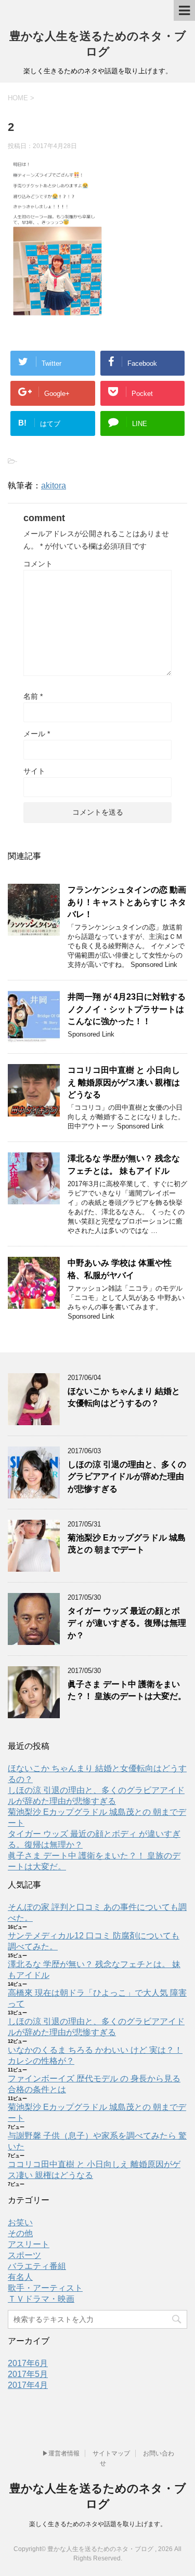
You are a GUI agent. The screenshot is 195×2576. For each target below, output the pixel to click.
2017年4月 (28, 2385)
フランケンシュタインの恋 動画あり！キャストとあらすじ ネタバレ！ (127, 902)
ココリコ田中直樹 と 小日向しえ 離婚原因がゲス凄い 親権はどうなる (124, 1082)
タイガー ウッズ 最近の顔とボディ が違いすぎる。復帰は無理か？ (127, 1623)
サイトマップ (111, 2453)
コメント (38, 564)
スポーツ (24, 2255)
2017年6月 (28, 2363)
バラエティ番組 (37, 2266)
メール (37, 734)
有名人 (20, 2277)
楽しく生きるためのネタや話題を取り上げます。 (98, 2524)
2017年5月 (28, 2374)
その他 (20, 2233)
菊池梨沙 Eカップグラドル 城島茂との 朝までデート (127, 1544)
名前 (33, 696)
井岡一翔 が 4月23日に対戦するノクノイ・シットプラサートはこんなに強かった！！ (127, 1009)
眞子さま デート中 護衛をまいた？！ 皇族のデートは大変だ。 (127, 1690)
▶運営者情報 (61, 2453)
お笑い (20, 2222)
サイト (34, 771)
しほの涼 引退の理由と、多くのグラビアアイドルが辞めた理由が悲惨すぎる (127, 1477)
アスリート (29, 2244)
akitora (54, 486)
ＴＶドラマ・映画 (41, 2299)
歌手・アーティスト (45, 2288)
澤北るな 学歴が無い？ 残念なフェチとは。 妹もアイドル (124, 1164)
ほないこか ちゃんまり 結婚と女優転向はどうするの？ (124, 1397)
